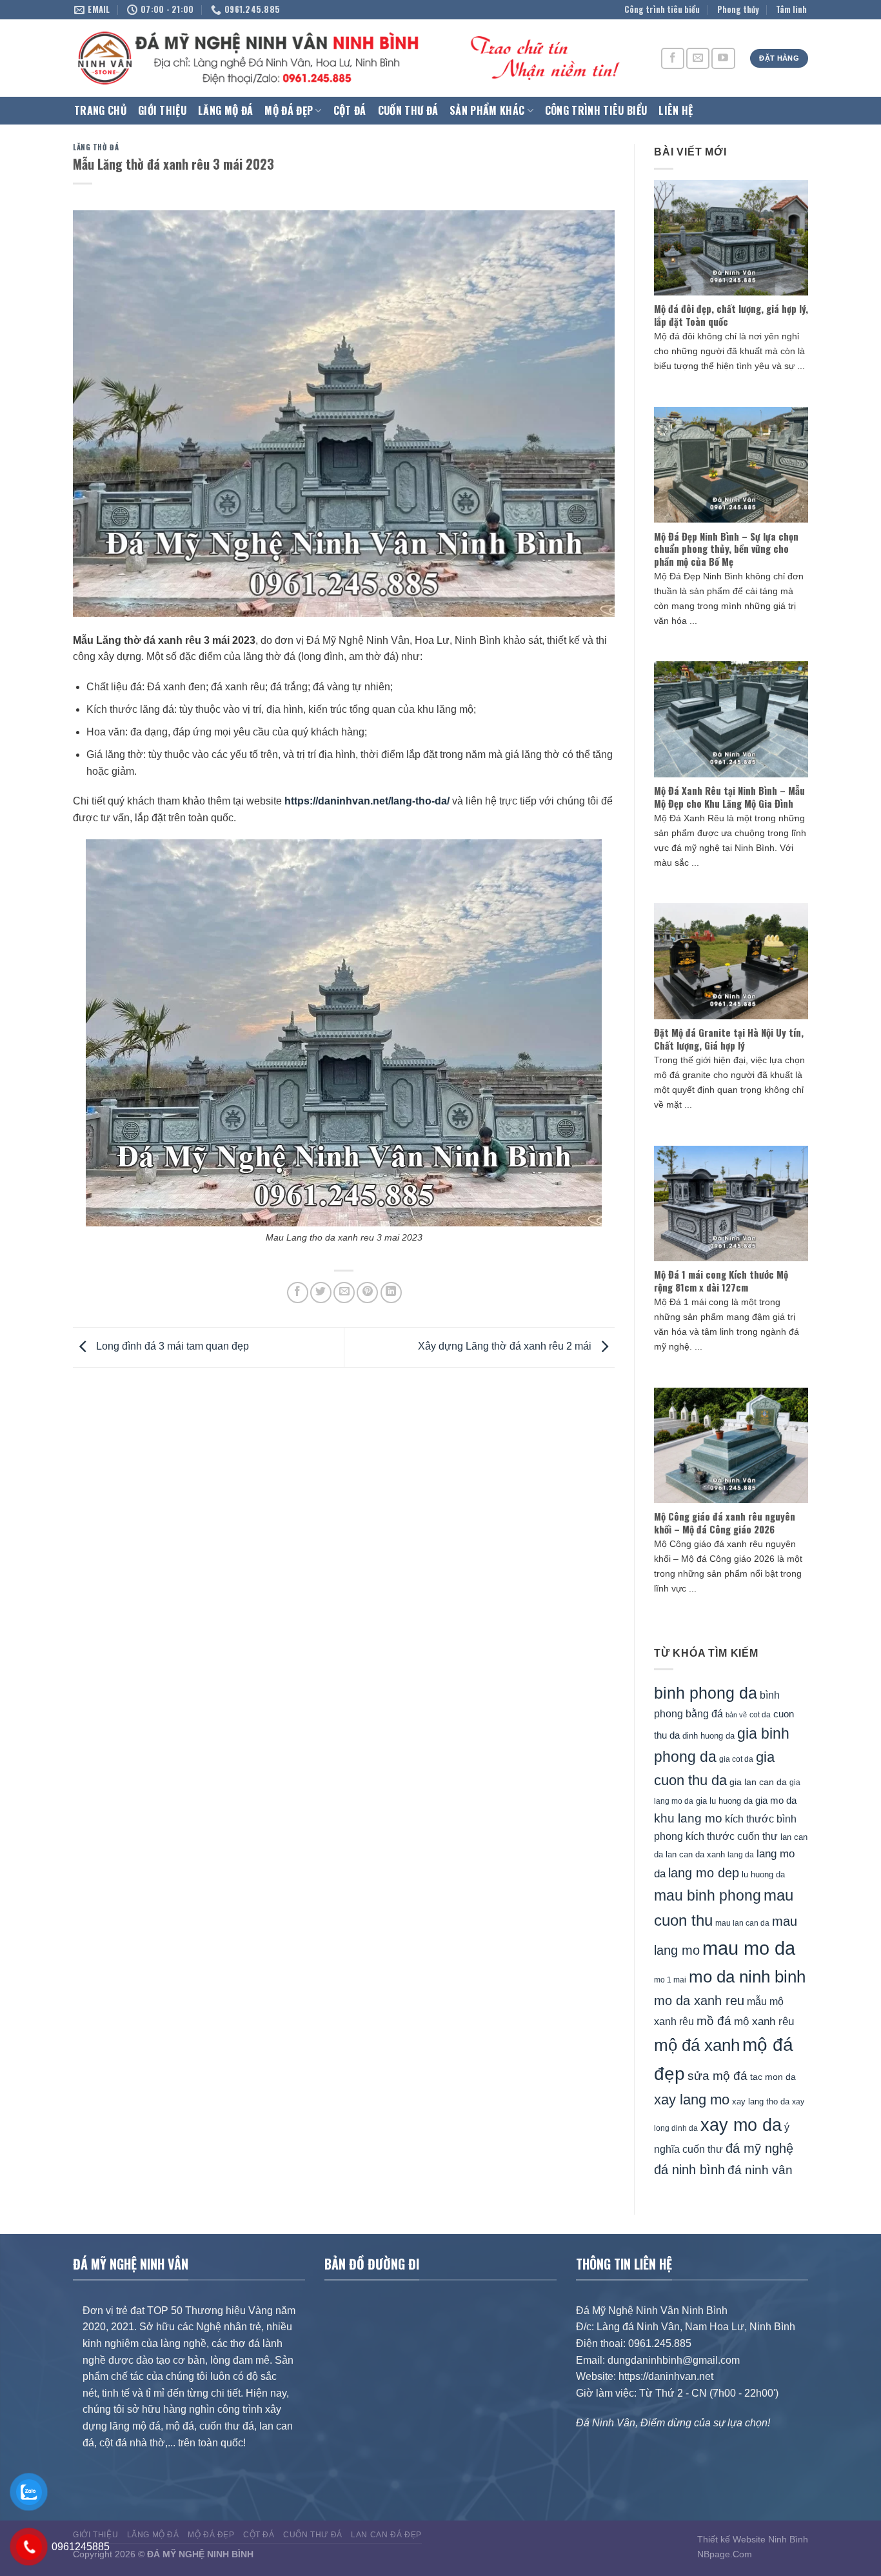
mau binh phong (708, 1895)
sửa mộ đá (718, 2076)
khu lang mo (688, 1818)
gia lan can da (758, 1782)
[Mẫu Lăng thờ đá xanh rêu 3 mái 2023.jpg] (344, 1033)
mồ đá (714, 2021)
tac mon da (773, 2077)
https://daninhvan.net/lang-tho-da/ (367, 801)
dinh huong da (708, 1736)
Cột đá (350, 110)
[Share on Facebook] (298, 1293)
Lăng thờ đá (96, 147)
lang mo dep (704, 1873)
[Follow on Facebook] (673, 58)
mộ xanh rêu (764, 2022)
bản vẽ (736, 1715)
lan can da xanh (695, 1855)
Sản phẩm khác (487, 110)
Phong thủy (738, 9)
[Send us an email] (698, 58)
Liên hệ (676, 110)
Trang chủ (100, 110)
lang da (741, 1854)
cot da (760, 1715)
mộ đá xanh (697, 2045)
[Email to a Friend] (344, 1293)
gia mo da (776, 1800)
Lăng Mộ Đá (225, 110)
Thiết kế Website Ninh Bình (753, 2539)
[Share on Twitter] (321, 1293)
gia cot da (736, 1759)
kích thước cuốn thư (732, 1836)
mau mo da (749, 1948)
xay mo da (741, 2125)
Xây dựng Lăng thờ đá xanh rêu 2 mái (506, 1347)
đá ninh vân (760, 2170)
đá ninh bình (689, 2170)
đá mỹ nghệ (759, 2148)
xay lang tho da (761, 2102)
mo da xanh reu (699, 2001)
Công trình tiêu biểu (662, 9)
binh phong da (706, 1693)
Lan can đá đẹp (386, 2535)
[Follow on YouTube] (723, 58)
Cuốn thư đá (408, 110)
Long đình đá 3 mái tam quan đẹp (171, 1347)
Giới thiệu (162, 110)
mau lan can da (742, 1923)
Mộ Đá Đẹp (289, 110)
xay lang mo (692, 2100)
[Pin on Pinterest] (367, 1293)
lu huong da (763, 1874)
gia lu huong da (724, 1801)
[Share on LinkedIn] (391, 1293)
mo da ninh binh (747, 1977)
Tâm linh (791, 9)
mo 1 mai (670, 1980)
